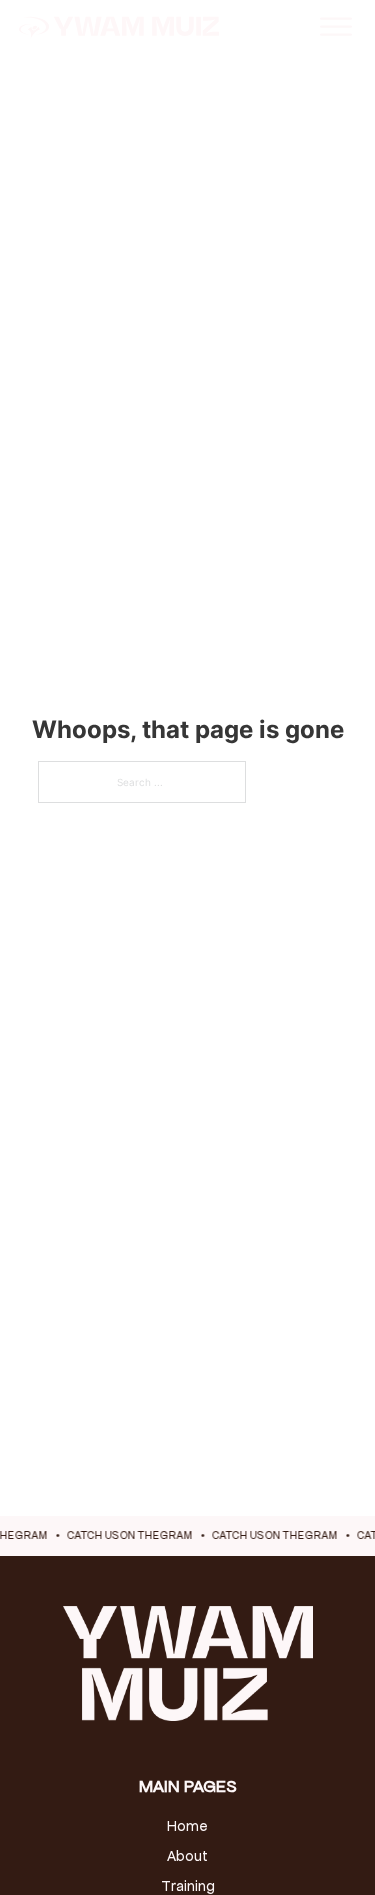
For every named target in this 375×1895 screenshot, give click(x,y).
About (187, 1856)
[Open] (336, 26)
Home (187, 1826)
